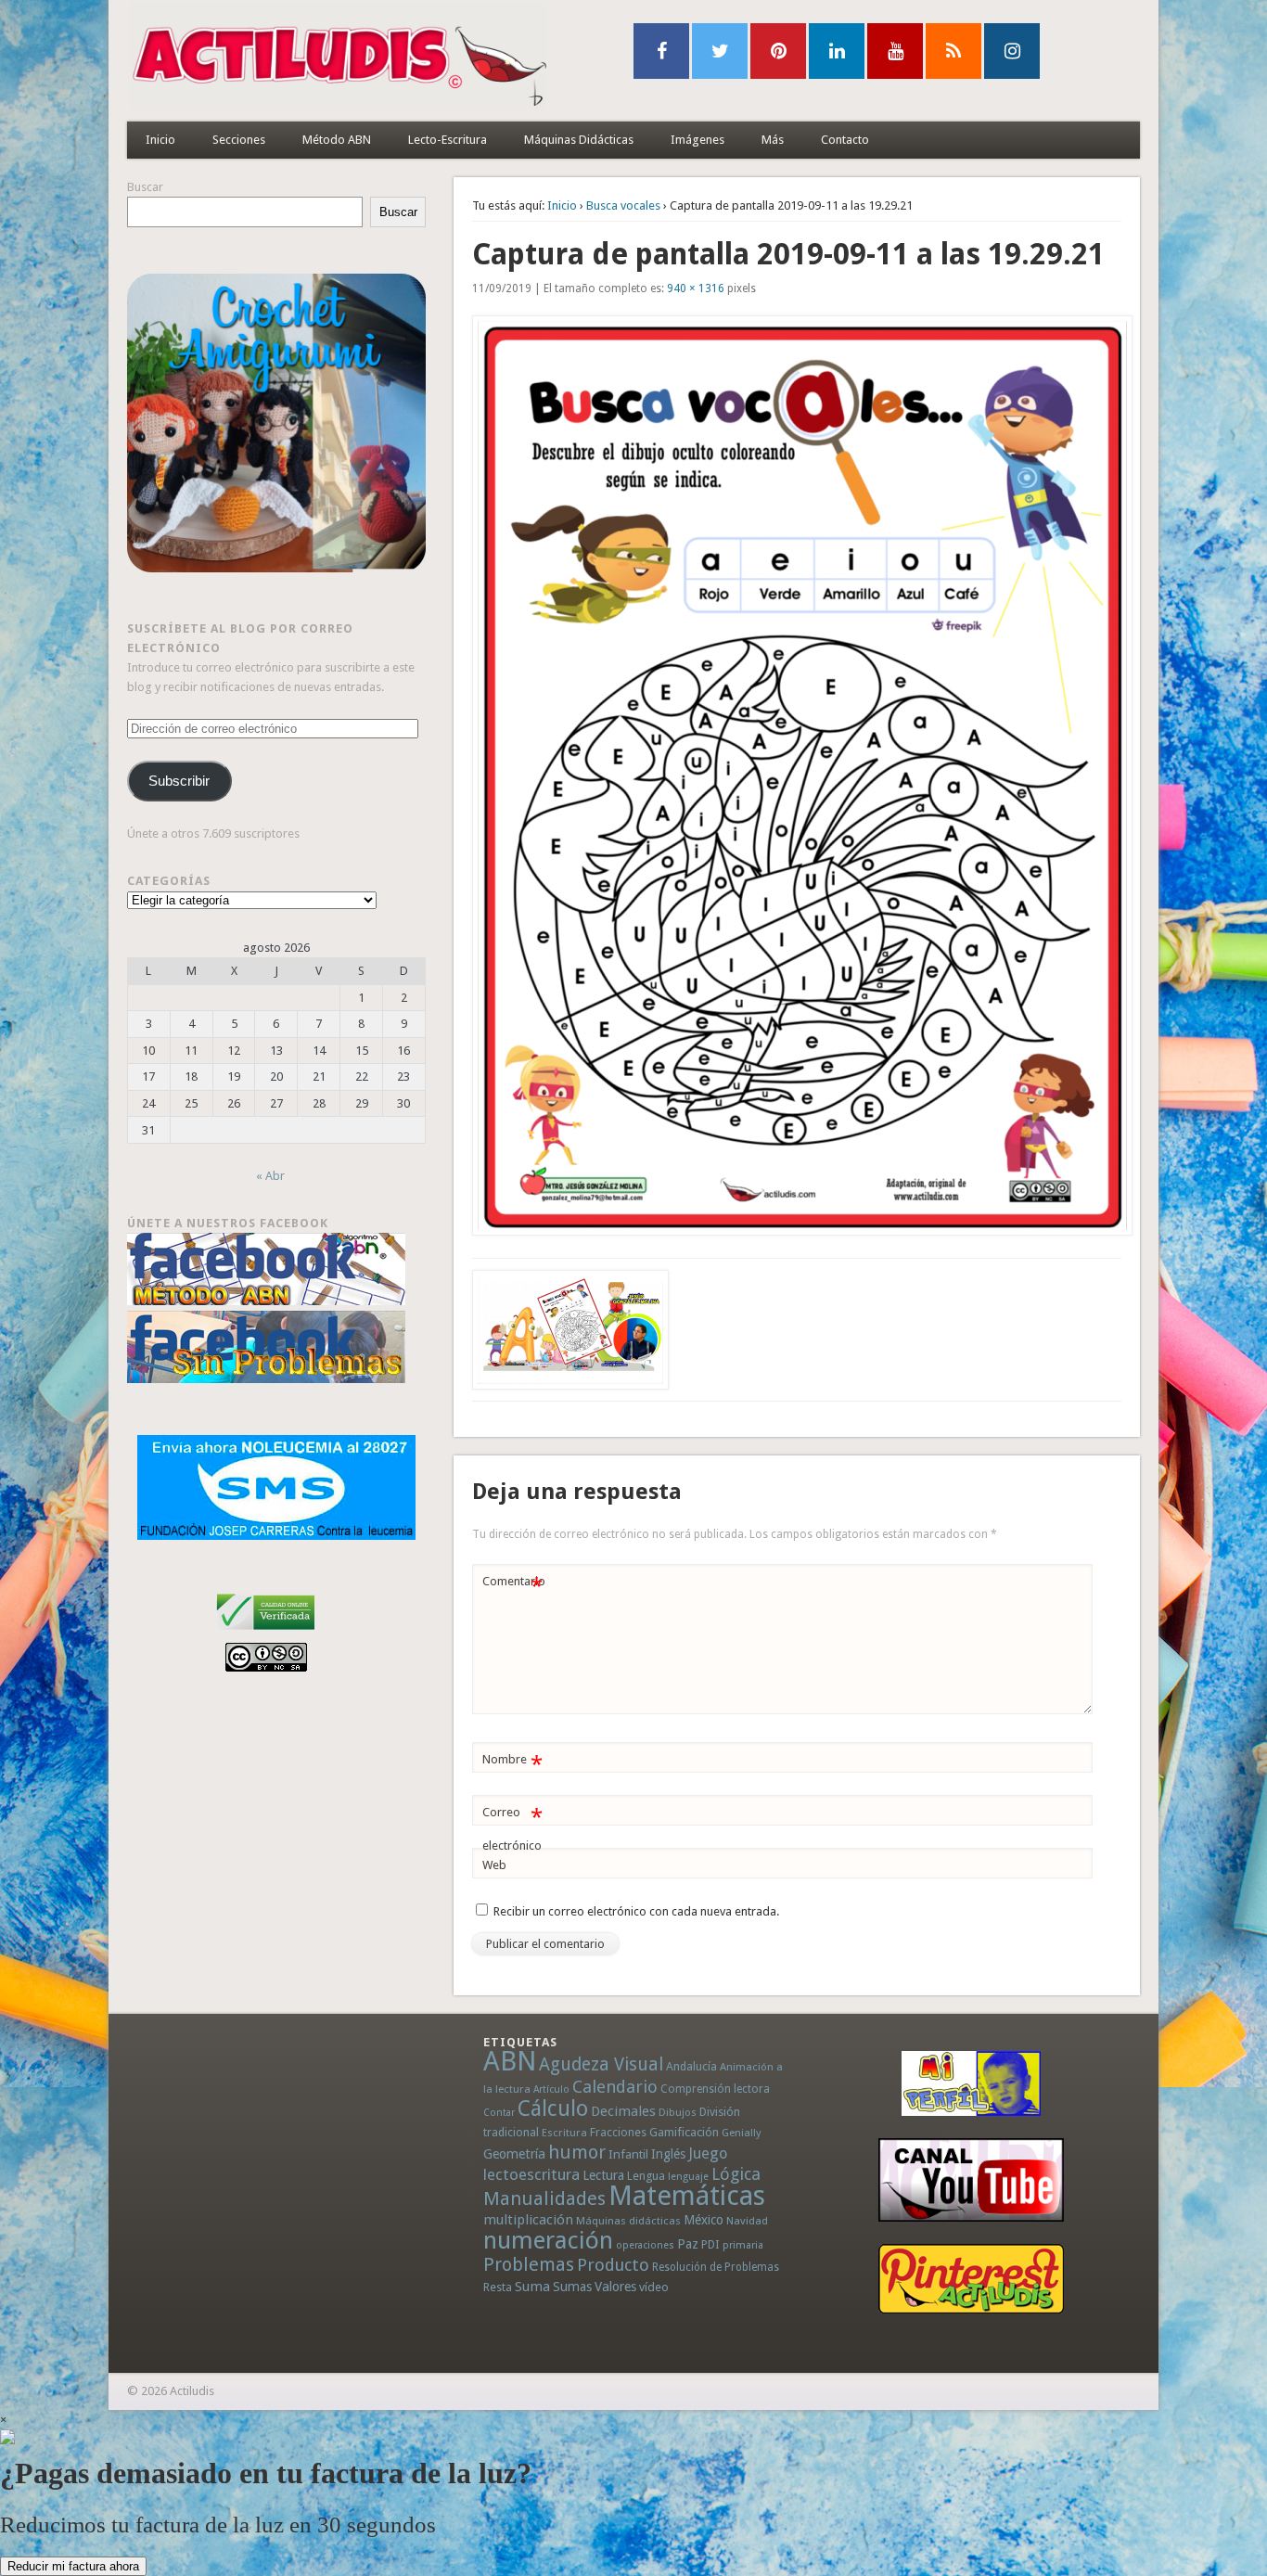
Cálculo (553, 2108)
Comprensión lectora (715, 2089)
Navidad (747, 2221)
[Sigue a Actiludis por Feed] (953, 51)
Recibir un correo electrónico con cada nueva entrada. (636, 1911)
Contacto (845, 140)
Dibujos (678, 2112)
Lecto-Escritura (448, 140)
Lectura (603, 2175)
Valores (615, 2287)
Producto (613, 2265)
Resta (498, 2287)
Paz (688, 2244)
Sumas (572, 2287)
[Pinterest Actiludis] (971, 2279)
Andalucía (691, 2066)
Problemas (529, 2264)
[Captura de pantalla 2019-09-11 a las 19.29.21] (797, 775)
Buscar (145, 187)
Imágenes (697, 140)
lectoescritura (531, 2174)
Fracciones (618, 2132)
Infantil (628, 2154)
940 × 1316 (696, 288)
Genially (741, 2133)
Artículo (551, 2089)
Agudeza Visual (601, 2064)
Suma (532, 2287)
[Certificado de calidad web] (266, 1633)
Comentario (514, 1586)
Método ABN (337, 140)
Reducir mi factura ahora (73, 2566)
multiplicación (528, 2220)
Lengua (646, 2176)
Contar (499, 2113)
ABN (510, 2061)
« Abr (270, 1176)
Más (773, 140)
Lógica (736, 2174)
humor (577, 2152)
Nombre (512, 1764)
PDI (710, 2244)
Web (494, 1865)
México (704, 2220)
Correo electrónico (512, 1828)
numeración (548, 2240)
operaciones (645, 2245)
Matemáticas (687, 2196)
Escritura (564, 2133)
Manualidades (544, 2198)
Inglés (668, 2154)
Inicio (160, 140)
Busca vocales (623, 205)
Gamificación (684, 2132)
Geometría (514, 2154)
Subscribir (179, 781)
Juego (708, 2153)
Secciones (239, 140)
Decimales (623, 2111)
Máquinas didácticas (628, 2221)
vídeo (654, 2287)
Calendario (615, 2087)
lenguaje (688, 2177)
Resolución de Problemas (716, 2267)
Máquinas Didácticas (579, 140)
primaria (743, 2245)
